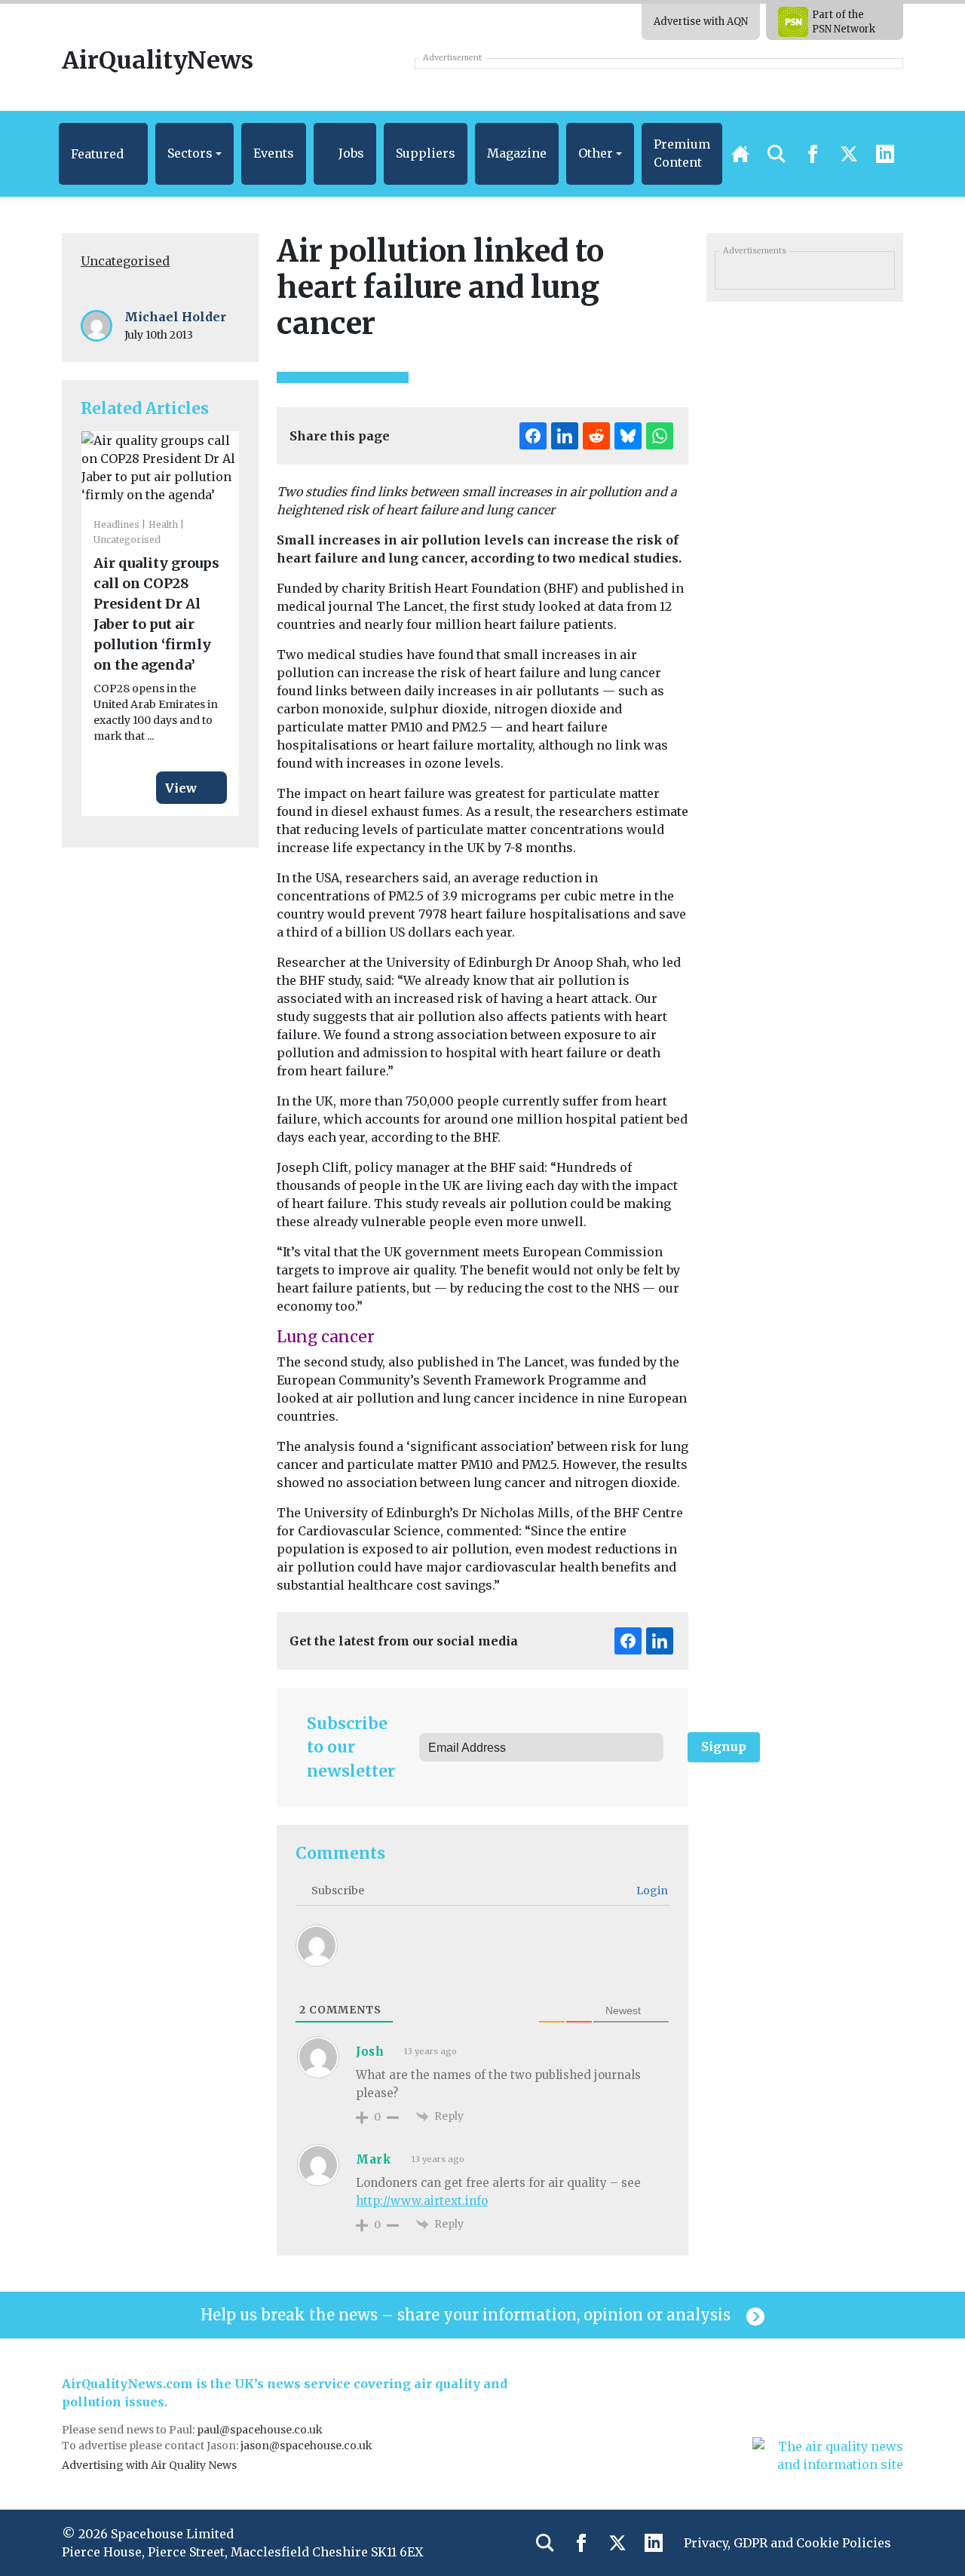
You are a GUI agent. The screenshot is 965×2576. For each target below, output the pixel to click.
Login (651, 1891)
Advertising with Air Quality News (149, 2465)
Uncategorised (125, 261)
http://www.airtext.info (422, 2201)
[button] (103, 154)
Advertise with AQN (701, 21)
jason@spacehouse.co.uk (308, 2446)
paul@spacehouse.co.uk (261, 2430)
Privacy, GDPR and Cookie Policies (787, 2543)
